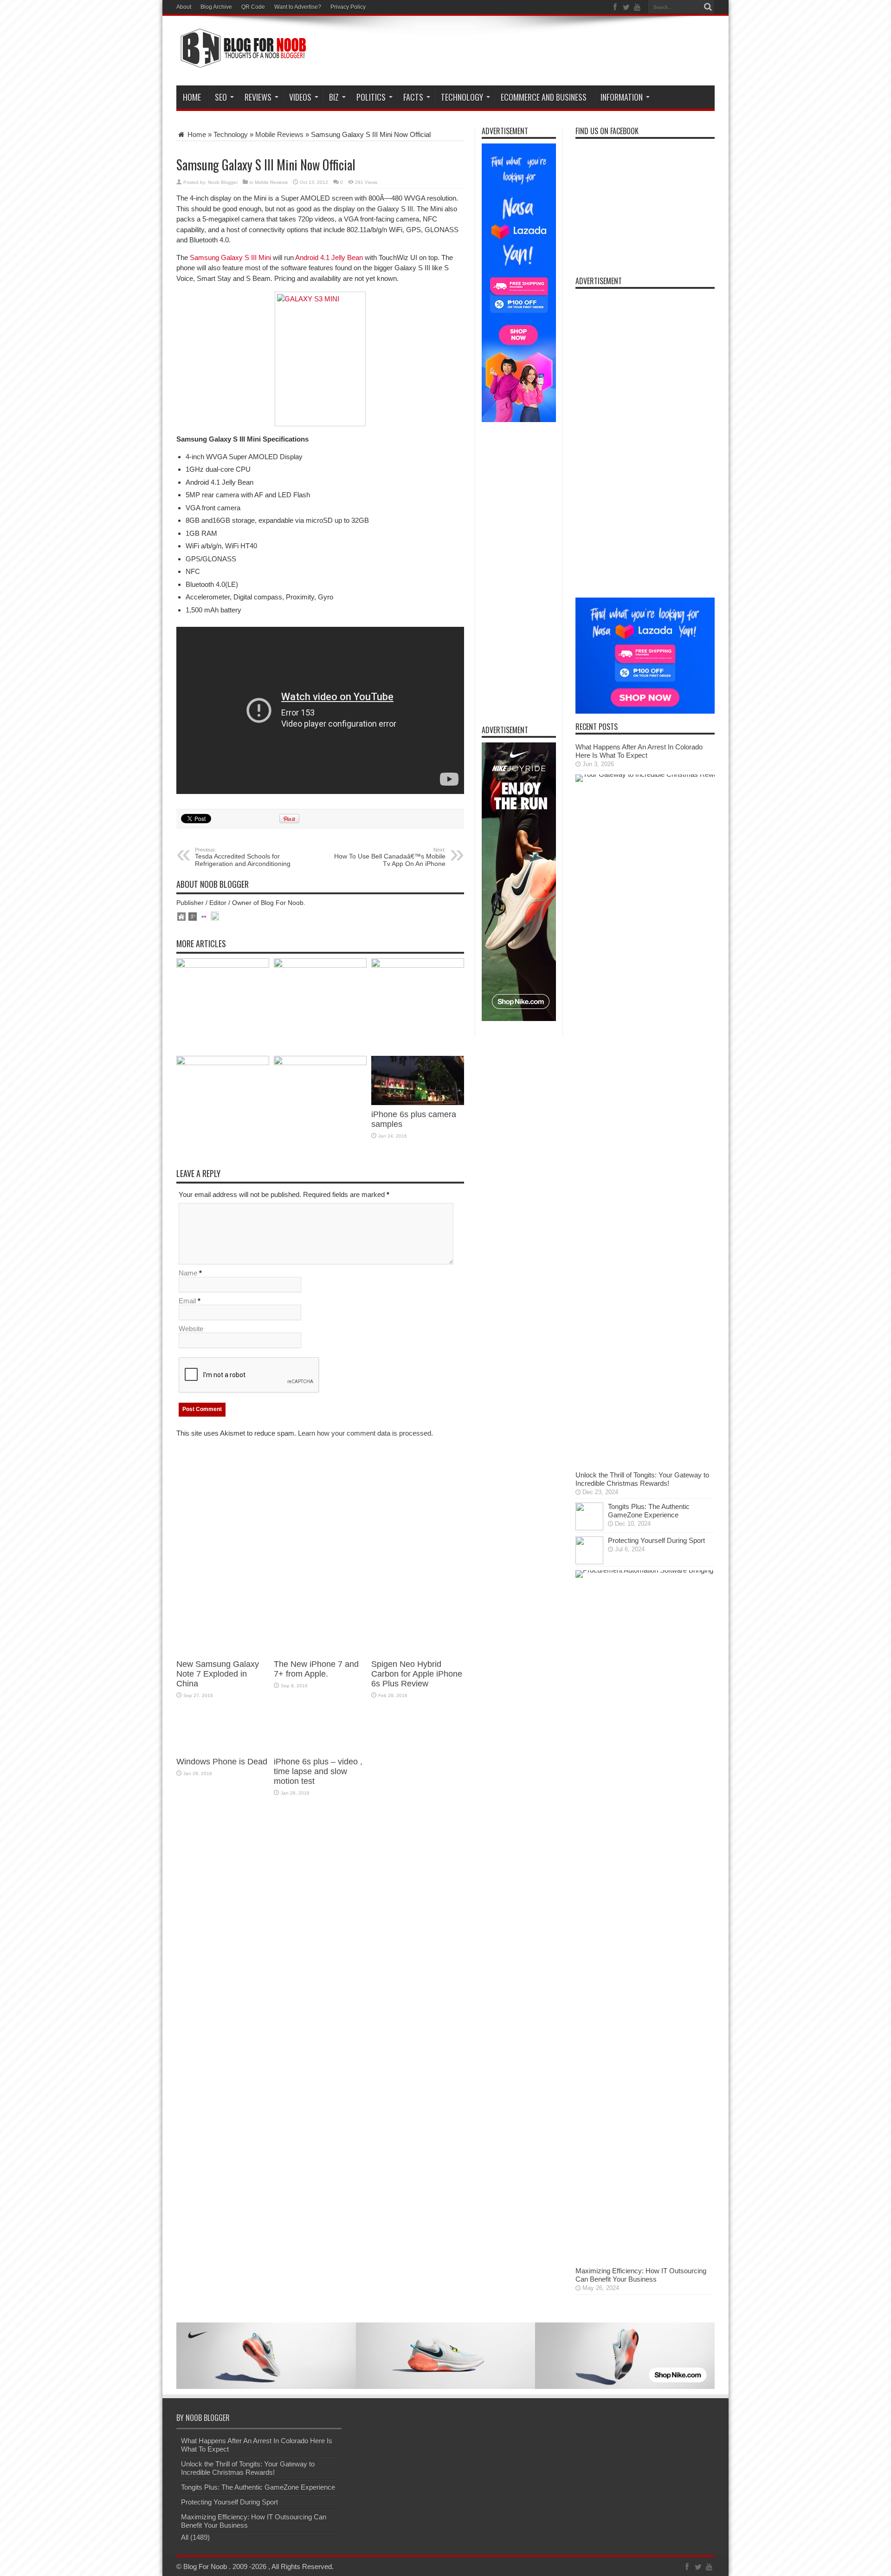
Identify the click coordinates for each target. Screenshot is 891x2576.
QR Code (253, 7)
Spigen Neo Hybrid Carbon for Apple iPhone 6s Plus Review (417, 1674)
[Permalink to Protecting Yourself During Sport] (589, 1562)
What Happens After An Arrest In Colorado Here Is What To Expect (639, 751)
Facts (413, 97)
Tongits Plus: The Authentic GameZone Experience (649, 1511)
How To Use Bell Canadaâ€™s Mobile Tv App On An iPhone (390, 857)
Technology (462, 97)
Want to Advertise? (298, 7)
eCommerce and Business (544, 97)
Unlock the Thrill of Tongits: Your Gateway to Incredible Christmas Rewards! (642, 1479)
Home (192, 97)
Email (187, 1301)
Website (191, 1329)
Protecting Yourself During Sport (656, 1540)
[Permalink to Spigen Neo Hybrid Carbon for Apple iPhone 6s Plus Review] (418, 965)
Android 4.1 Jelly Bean (329, 257)
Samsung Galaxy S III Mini (230, 257)
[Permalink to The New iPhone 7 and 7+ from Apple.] (320, 965)
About (184, 7)
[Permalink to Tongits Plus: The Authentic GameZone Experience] (589, 1528)
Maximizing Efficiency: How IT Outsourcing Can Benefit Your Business (641, 2275)
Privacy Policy (348, 7)
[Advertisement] (546, 52)
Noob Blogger (223, 182)
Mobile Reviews (279, 134)
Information (622, 97)
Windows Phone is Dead (222, 1762)
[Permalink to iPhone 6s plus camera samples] (418, 1103)
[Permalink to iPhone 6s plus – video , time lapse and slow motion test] (320, 1063)
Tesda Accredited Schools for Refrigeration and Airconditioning (243, 857)
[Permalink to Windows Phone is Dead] (223, 1063)
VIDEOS (300, 97)
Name (188, 1273)
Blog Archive (216, 7)
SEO (221, 97)
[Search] (708, 7)
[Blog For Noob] (241, 62)
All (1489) (195, 2537)
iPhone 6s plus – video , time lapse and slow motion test (318, 1771)
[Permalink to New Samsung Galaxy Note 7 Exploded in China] (223, 965)
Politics (371, 97)
